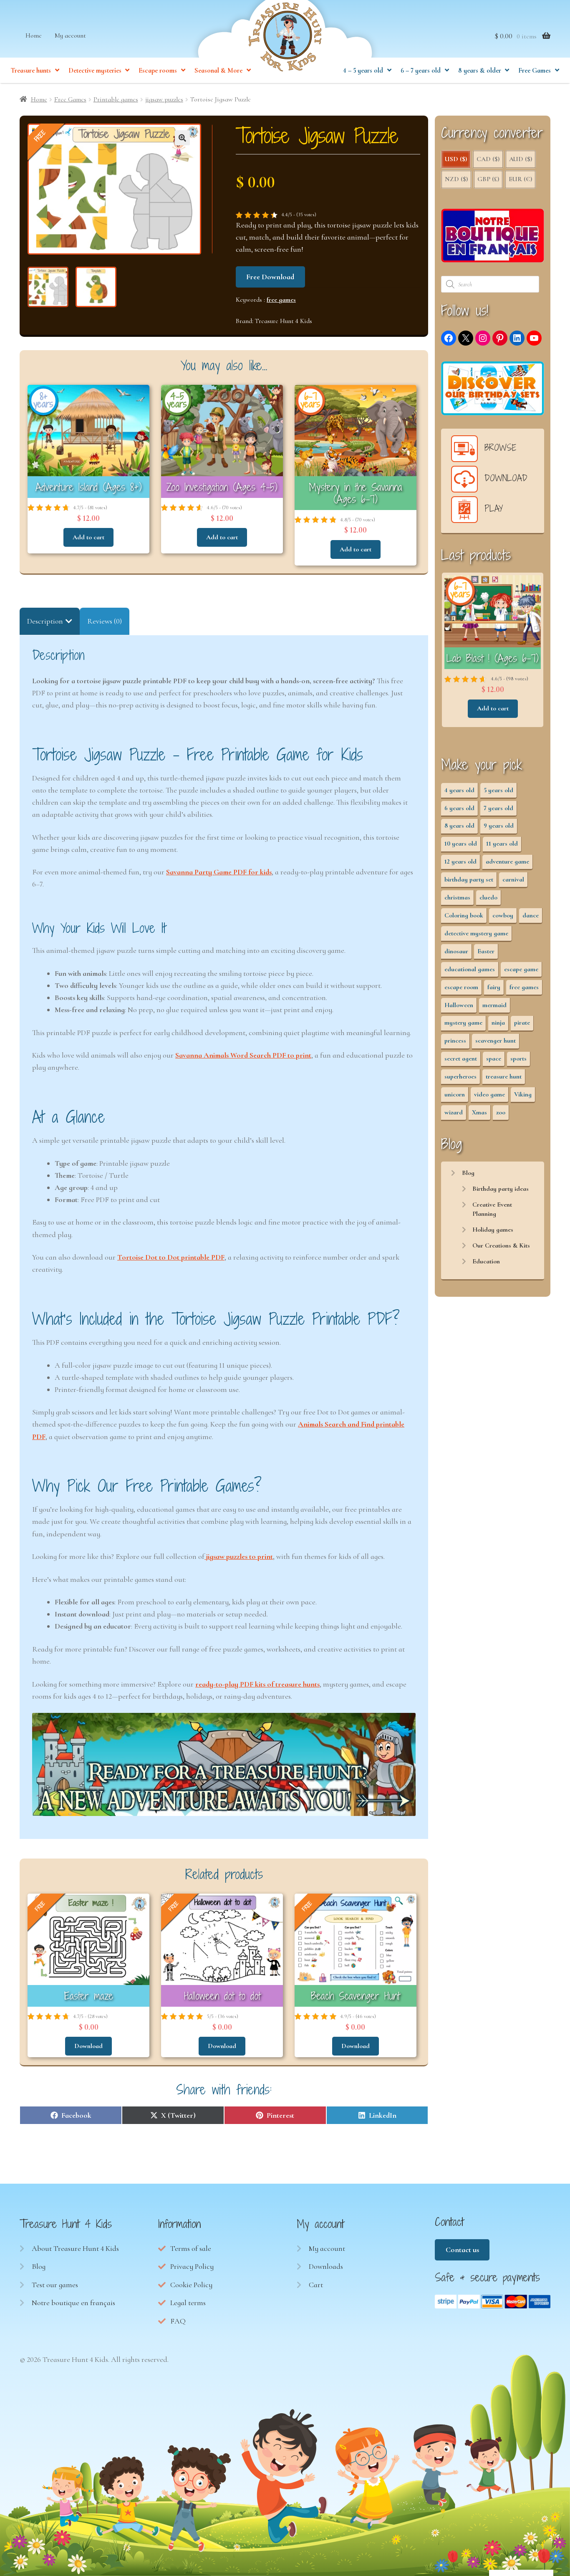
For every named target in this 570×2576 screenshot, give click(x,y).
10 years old (461, 844)
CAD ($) (488, 159)
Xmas (479, 1112)
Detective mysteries (95, 71)
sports (518, 1058)
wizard (454, 1112)
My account (70, 35)
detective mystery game (476, 933)
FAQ (178, 2321)
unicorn (455, 1094)
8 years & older (480, 71)
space (494, 1058)
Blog (468, 1173)
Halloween (459, 1005)
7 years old (498, 808)
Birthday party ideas (501, 1189)
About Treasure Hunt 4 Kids (75, 2248)
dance (531, 915)
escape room (461, 987)
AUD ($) (521, 159)
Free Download (270, 277)
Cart (316, 2285)
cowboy (503, 915)
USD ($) (456, 159)
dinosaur (456, 951)
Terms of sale (191, 2248)
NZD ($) (456, 179)
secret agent (461, 1058)
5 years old (498, 790)
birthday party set (469, 879)
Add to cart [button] (88, 537)
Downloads (326, 2266)
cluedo (488, 897)
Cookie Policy (191, 2285)
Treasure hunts (31, 71)
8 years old (459, 826)
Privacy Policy (192, 2266)
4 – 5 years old (363, 71)
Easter (486, 951)
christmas (457, 897)
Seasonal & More (218, 71)
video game (489, 1094)
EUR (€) (520, 179)
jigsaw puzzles (164, 99)
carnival (513, 879)
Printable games (116, 99)
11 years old (502, 844)
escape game (521, 969)
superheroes (460, 1076)
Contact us (462, 2250)
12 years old (460, 861)
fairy (494, 987)
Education (486, 1261)
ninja (498, 1023)
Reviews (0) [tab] (105, 621)
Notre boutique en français (73, 2303)
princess (455, 1041)
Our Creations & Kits (501, 1245)
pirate (522, 1023)
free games (281, 300)
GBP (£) (488, 179)
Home (34, 35)
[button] (182, 138)
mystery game (463, 1023)
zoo (501, 1112)
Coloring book (464, 915)
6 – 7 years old (421, 71)
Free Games (535, 71)
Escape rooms (158, 71)
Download (88, 2046)
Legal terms (188, 2303)
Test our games (55, 2285)
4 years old (459, 790)
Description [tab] (45, 621)
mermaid (494, 1005)
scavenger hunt (496, 1041)
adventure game (507, 861)
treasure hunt (504, 1076)
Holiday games (493, 1230)
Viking (523, 1094)
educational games (470, 969)
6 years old (459, 808)
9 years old (499, 826)
